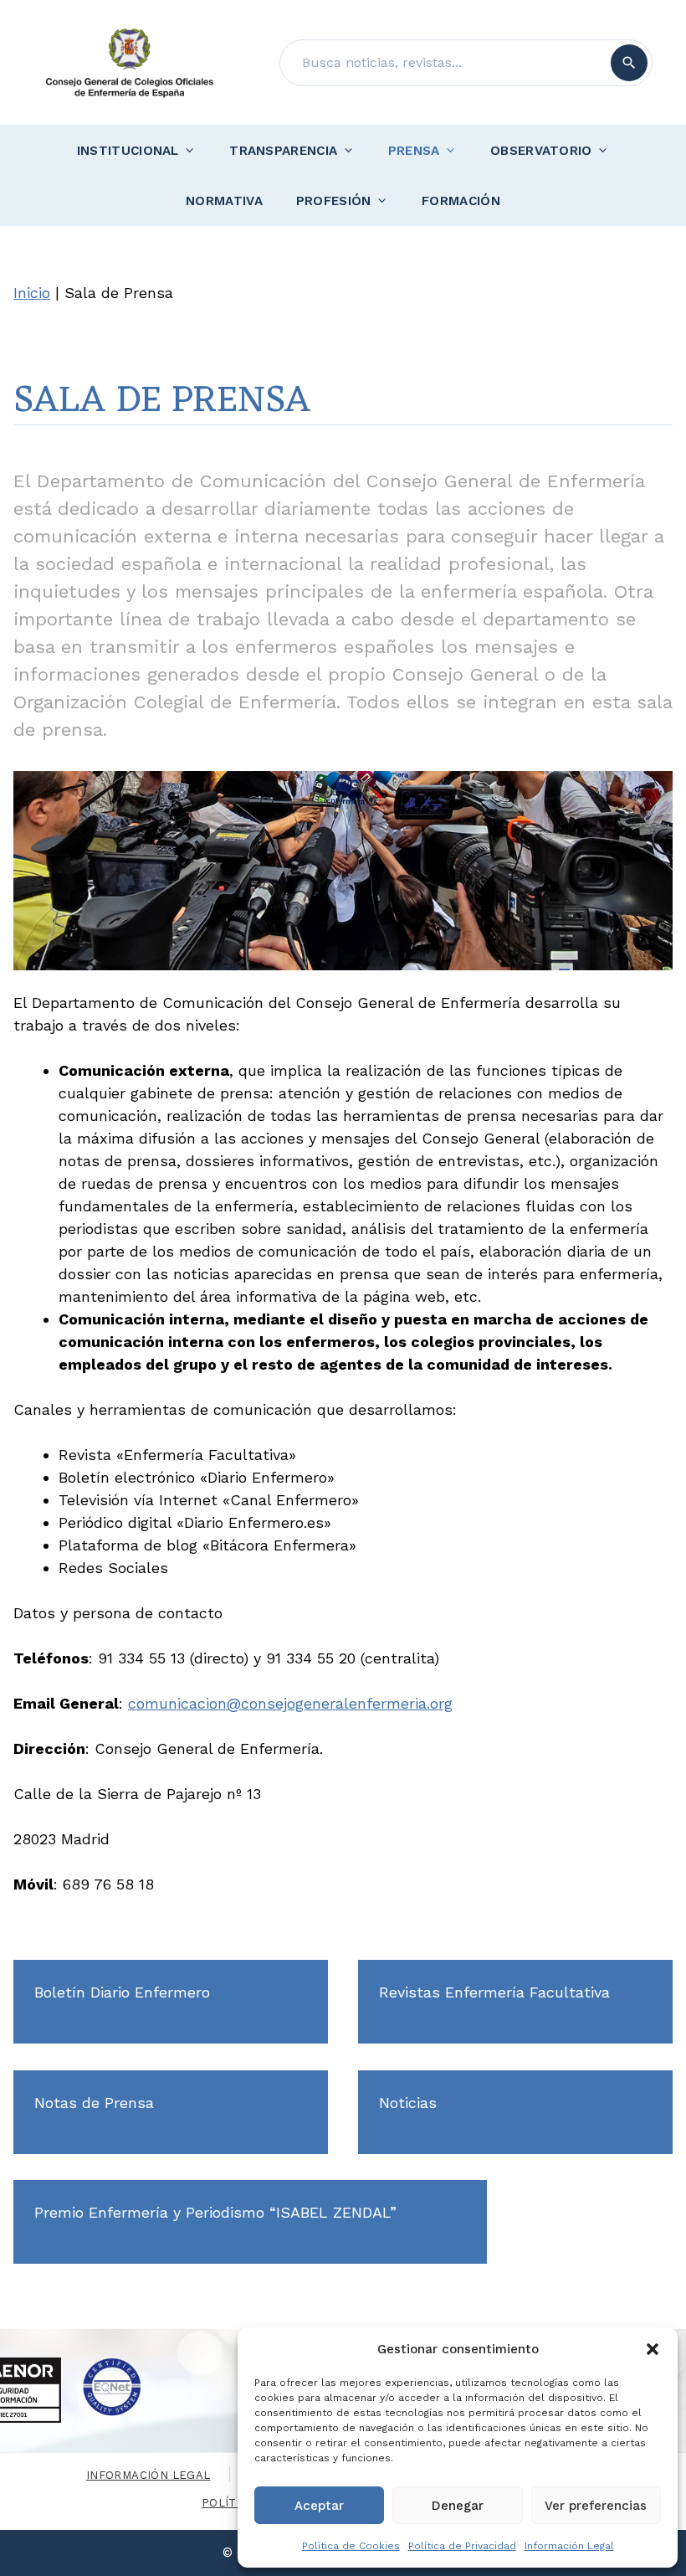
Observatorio (541, 151)
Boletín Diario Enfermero (122, 1992)
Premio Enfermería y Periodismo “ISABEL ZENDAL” (215, 2212)
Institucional (128, 151)
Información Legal (569, 2546)
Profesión (334, 201)
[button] (653, 2349)
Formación (461, 201)
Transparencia (283, 151)
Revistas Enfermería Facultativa (494, 1992)
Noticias (408, 2103)
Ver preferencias (596, 2506)
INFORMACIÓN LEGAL (148, 2475)
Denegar (458, 2506)
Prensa (414, 151)
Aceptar (319, 2506)
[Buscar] (629, 63)
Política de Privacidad (462, 2546)
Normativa (224, 201)
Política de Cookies (351, 2546)
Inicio (32, 293)
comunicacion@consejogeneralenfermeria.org (290, 1703)
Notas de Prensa (94, 2103)
